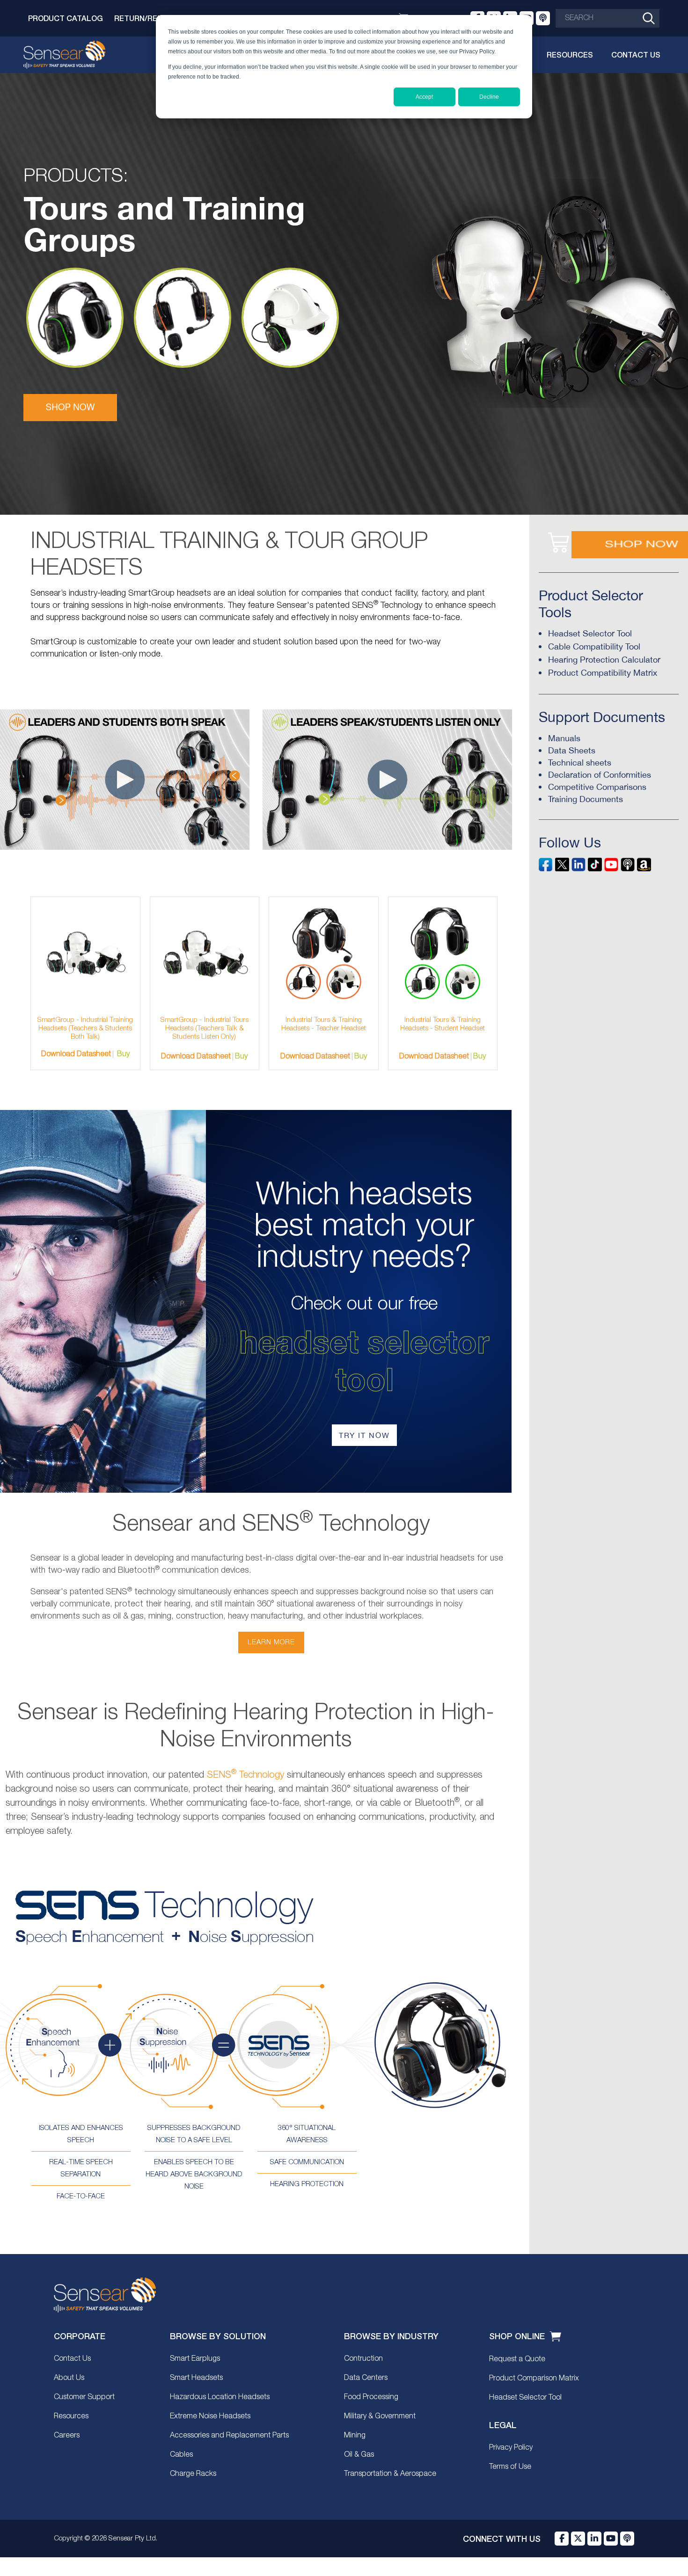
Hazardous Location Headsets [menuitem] (220, 2397)
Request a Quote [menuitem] (517, 2359)
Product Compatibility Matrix (603, 673)
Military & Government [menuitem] (380, 2416)
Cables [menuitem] (181, 2455)
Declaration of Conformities (600, 775)
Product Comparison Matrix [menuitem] (534, 2379)
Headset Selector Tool (590, 633)
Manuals (564, 738)
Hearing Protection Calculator (604, 660)
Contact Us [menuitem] (72, 2359)
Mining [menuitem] (355, 2436)
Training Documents (586, 799)
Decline (489, 97)
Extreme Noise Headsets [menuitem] (210, 2416)
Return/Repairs (146, 18)
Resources (570, 55)
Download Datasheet (76, 1054)
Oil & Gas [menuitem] (359, 2455)
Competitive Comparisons (597, 787)
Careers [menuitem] (67, 2436)
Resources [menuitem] (71, 2416)
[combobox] (607, 18)
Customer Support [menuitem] (84, 2397)
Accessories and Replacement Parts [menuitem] (229, 2436)
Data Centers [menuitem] (366, 2378)
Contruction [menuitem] (363, 2359)
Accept (424, 97)
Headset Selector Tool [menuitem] (525, 2398)
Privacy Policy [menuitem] (511, 2448)
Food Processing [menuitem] (371, 2397)
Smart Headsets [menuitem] (196, 2378)
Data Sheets (572, 750)
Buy (123, 1054)
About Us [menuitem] (69, 2378)
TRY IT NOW (364, 1435)
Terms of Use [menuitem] (510, 2467)
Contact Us (636, 55)
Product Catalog (66, 18)
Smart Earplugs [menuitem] (195, 2359)
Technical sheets (580, 763)
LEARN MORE (271, 1642)
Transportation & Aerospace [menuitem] (390, 2474)
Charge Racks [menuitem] (193, 2474)
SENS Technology (245, 1775)
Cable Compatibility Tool (594, 646)
